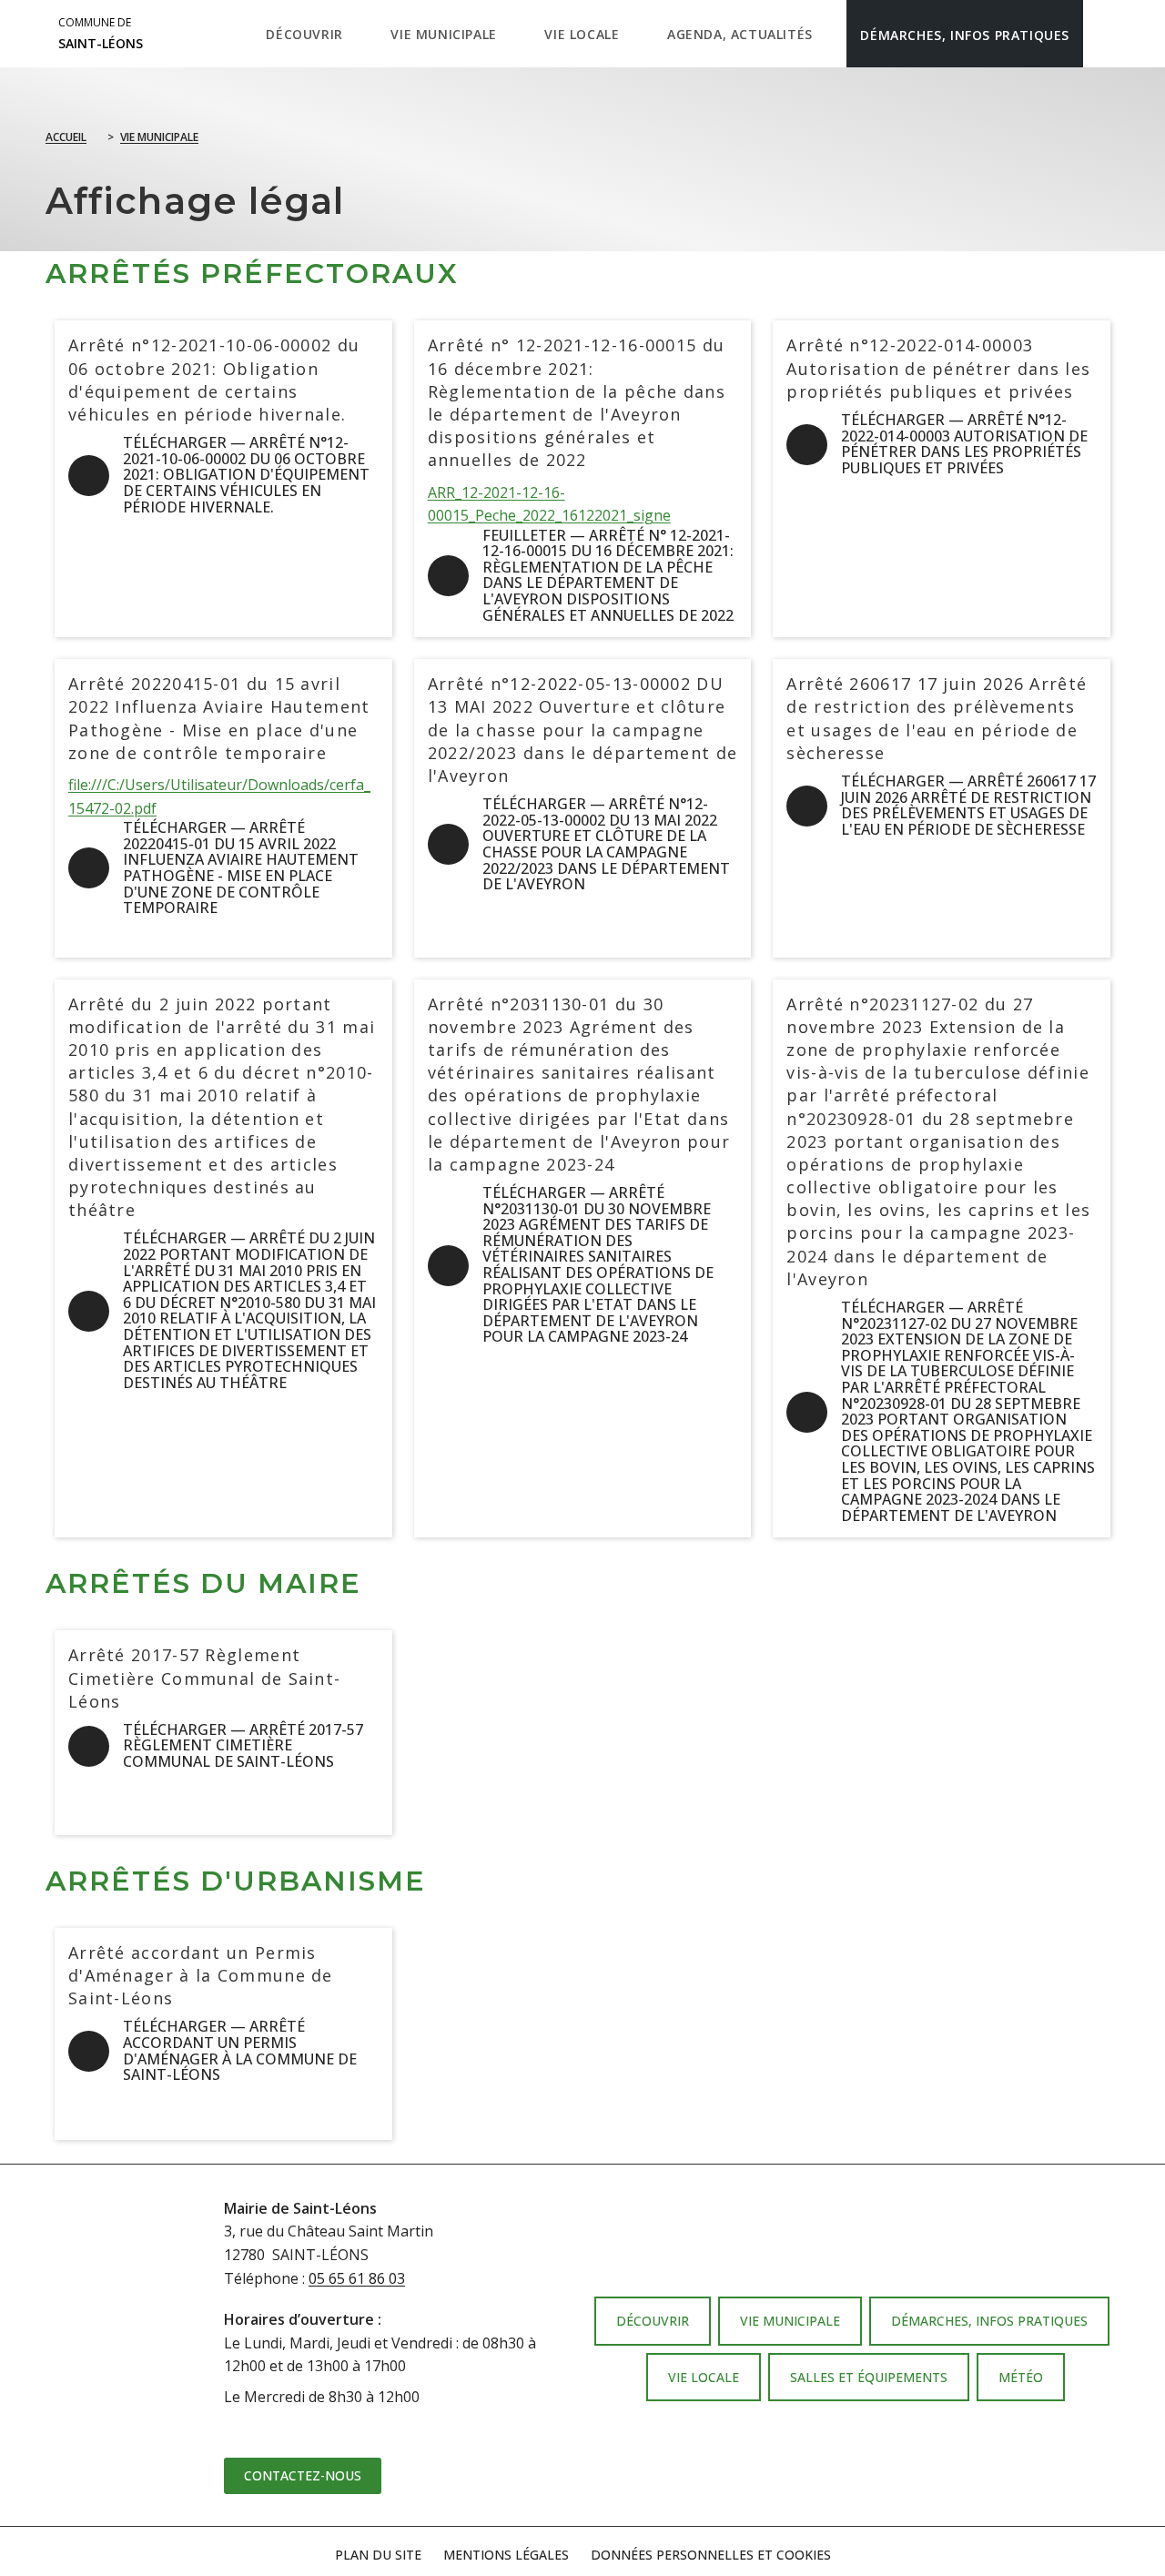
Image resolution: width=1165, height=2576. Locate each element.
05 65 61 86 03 (357, 2278)
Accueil (66, 137)
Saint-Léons (101, 34)
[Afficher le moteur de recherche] (1102, 34)
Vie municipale (159, 137)
